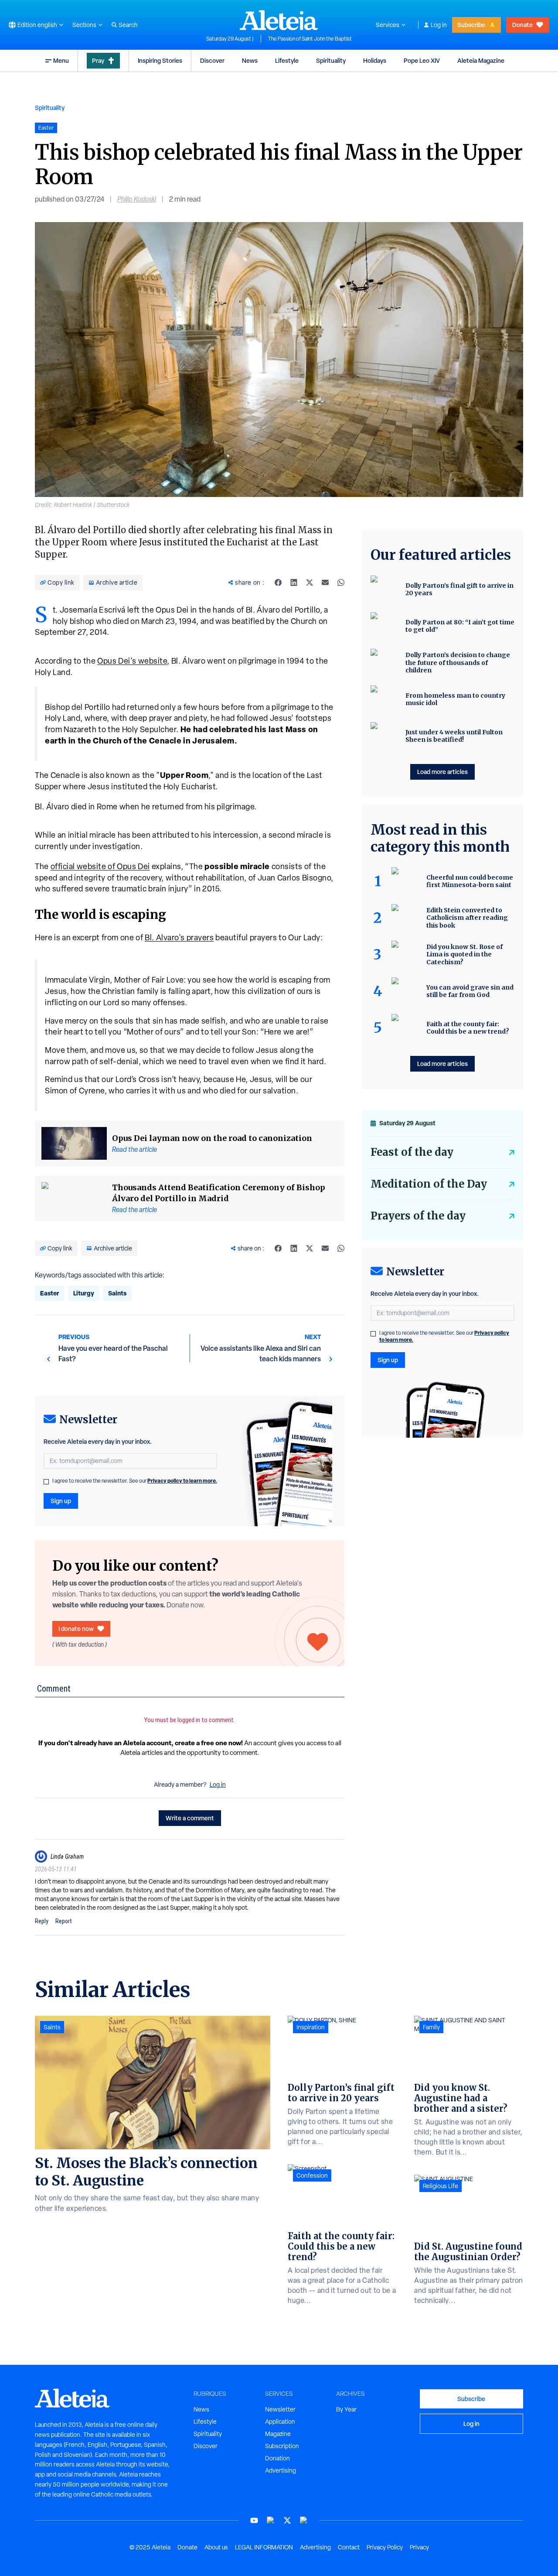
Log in (439, 25)
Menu (61, 60)
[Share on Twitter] (310, 582)
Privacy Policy (385, 2547)
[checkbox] (46, 1482)
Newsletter (280, 2409)
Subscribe (471, 25)
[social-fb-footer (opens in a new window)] (271, 2520)
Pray (98, 60)
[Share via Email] (325, 582)
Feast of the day (412, 1152)
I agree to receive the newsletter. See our (135, 1481)
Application (280, 2422)
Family (431, 2027)
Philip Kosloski (137, 199)
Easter (50, 1293)
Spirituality (331, 60)
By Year (346, 2409)
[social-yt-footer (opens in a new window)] (254, 2520)
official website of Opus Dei (100, 866)
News (250, 60)
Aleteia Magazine (481, 60)
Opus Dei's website (132, 661)
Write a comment (190, 1818)
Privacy (419, 2547)
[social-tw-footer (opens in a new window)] (287, 2520)
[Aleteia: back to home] (279, 20)
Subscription (282, 2446)
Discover (212, 60)
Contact (349, 2547)
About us (216, 2547)
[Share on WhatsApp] (341, 582)
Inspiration (311, 2027)
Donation (277, 2458)
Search (128, 25)
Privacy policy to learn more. (182, 1481)
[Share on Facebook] (278, 582)
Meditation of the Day (429, 1184)
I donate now (76, 1629)
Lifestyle (287, 60)
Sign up (61, 1501)
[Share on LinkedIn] (294, 582)
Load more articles (442, 772)
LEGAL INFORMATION (264, 2547)
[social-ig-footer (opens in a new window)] (304, 2520)
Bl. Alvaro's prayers (179, 937)
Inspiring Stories (160, 60)
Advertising (281, 2470)
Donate (522, 25)
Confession (312, 2175)
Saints (117, 1293)
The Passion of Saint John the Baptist (310, 39)
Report (64, 1921)
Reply (42, 1921)
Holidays (375, 60)
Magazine (278, 2434)
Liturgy (84, 1293)
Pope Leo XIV (422, 60)
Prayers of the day (418, 1216)
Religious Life (441, 2186)
